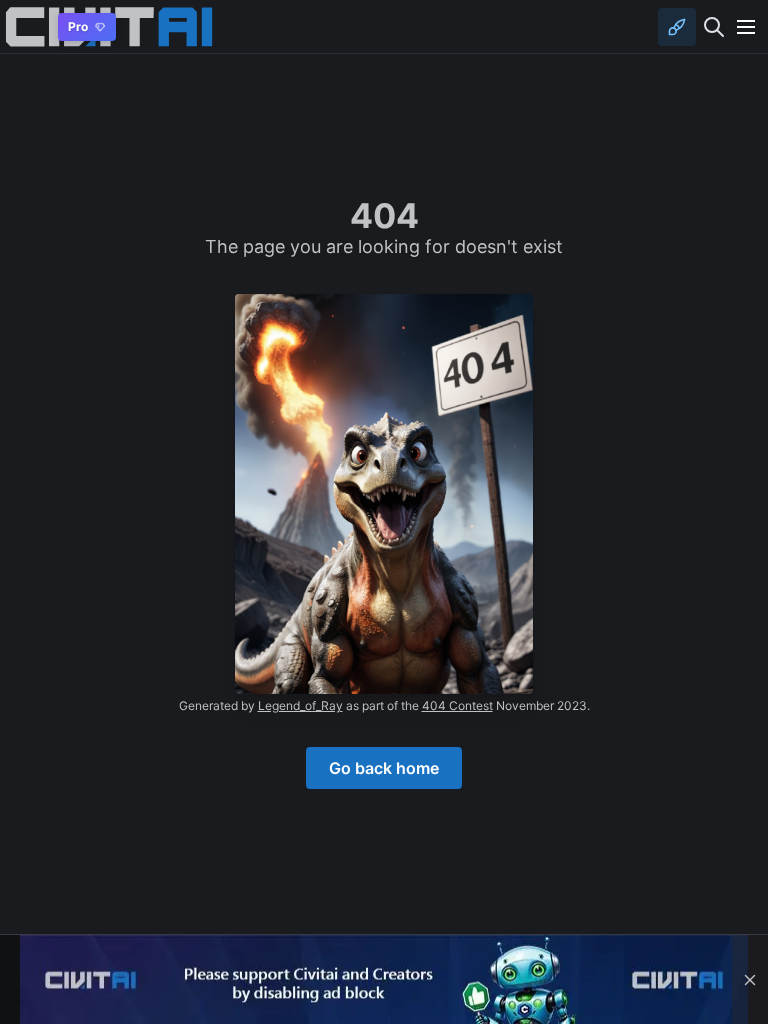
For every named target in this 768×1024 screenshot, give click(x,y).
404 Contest (457, 705)
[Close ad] (750, 979)
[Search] (714, 27)
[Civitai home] (25, 26)
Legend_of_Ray (300, 705)
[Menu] (746, 27)
